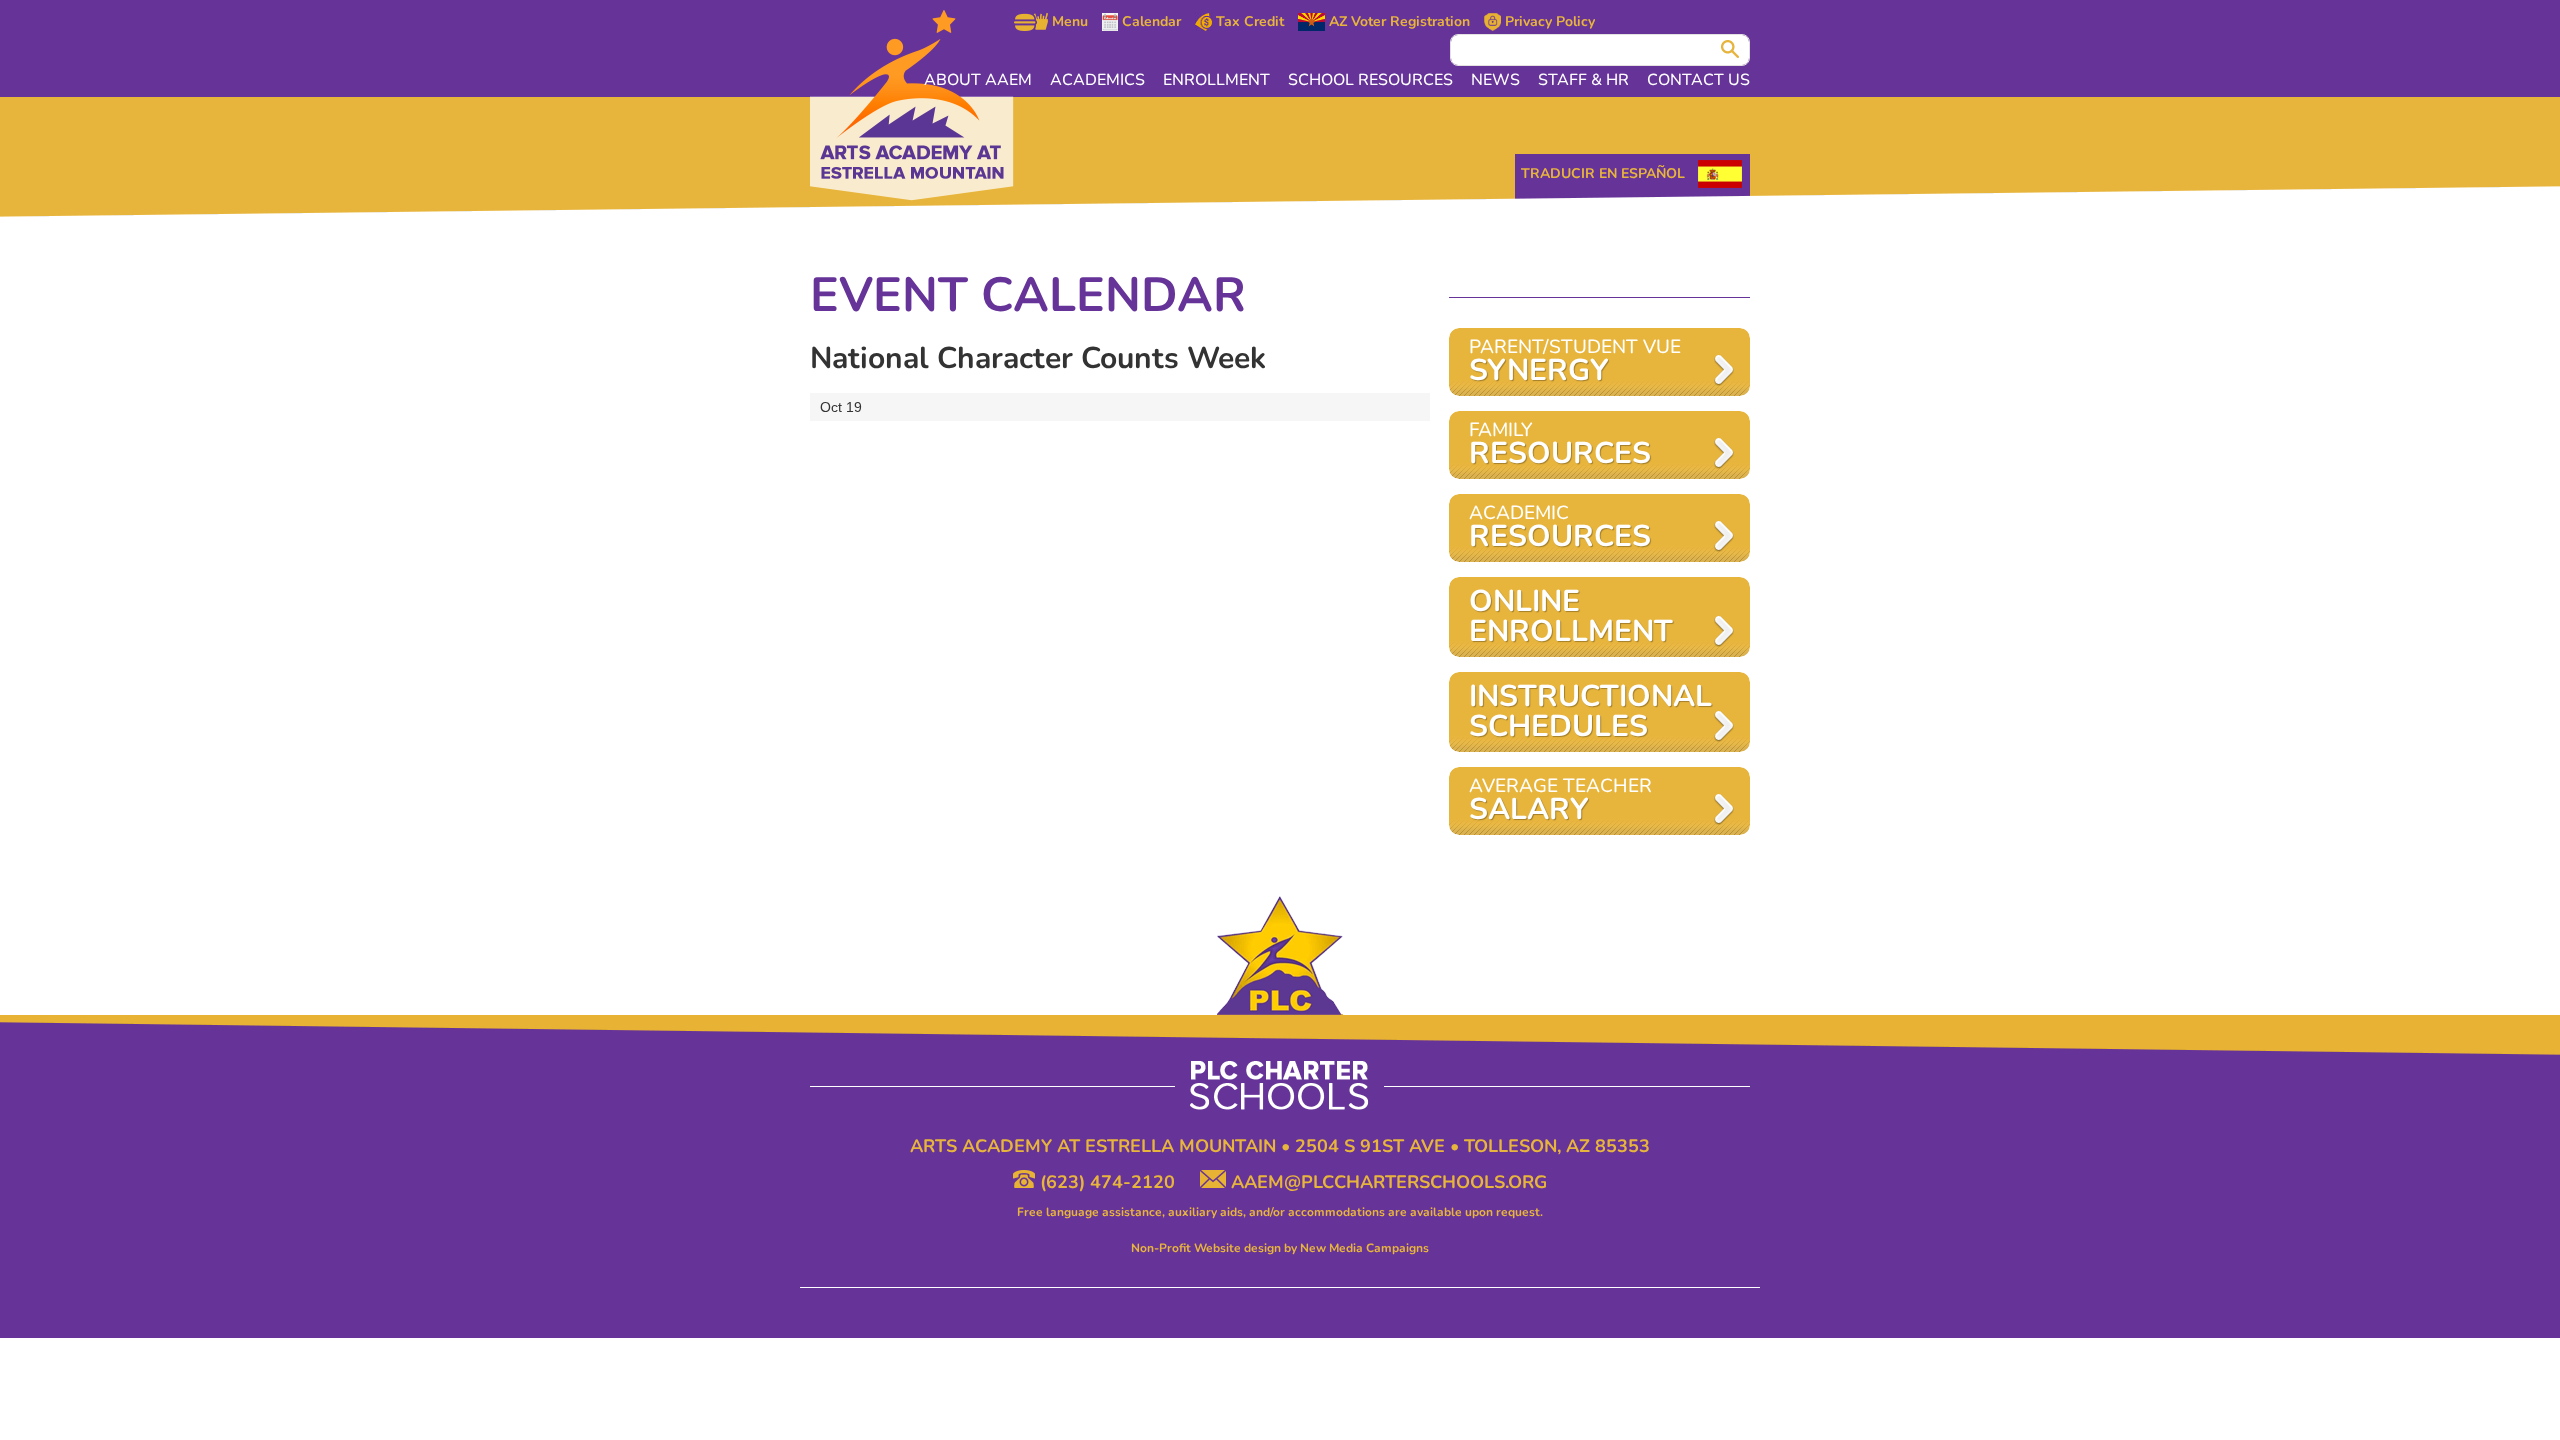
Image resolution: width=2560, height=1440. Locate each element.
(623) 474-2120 (1107, 1182)
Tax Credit (1248, 22)
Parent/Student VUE (1575, 362)
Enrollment (1216, 80)
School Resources (1370, 80)
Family (1560, 445)
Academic (1560, 528)
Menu (1068, 22)
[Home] (912, 105)
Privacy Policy (1548, 22)
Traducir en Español (1603, 173)
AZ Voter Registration (1397, 22)
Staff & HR (1583, 80)
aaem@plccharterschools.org (1386, 1182)
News (1495, 80)
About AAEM (978, 80)
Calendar (1149, 22)
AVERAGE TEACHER (1560, 801)
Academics (1097, 80)
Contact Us (1698, 80)
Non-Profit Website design (1206, 1248)
